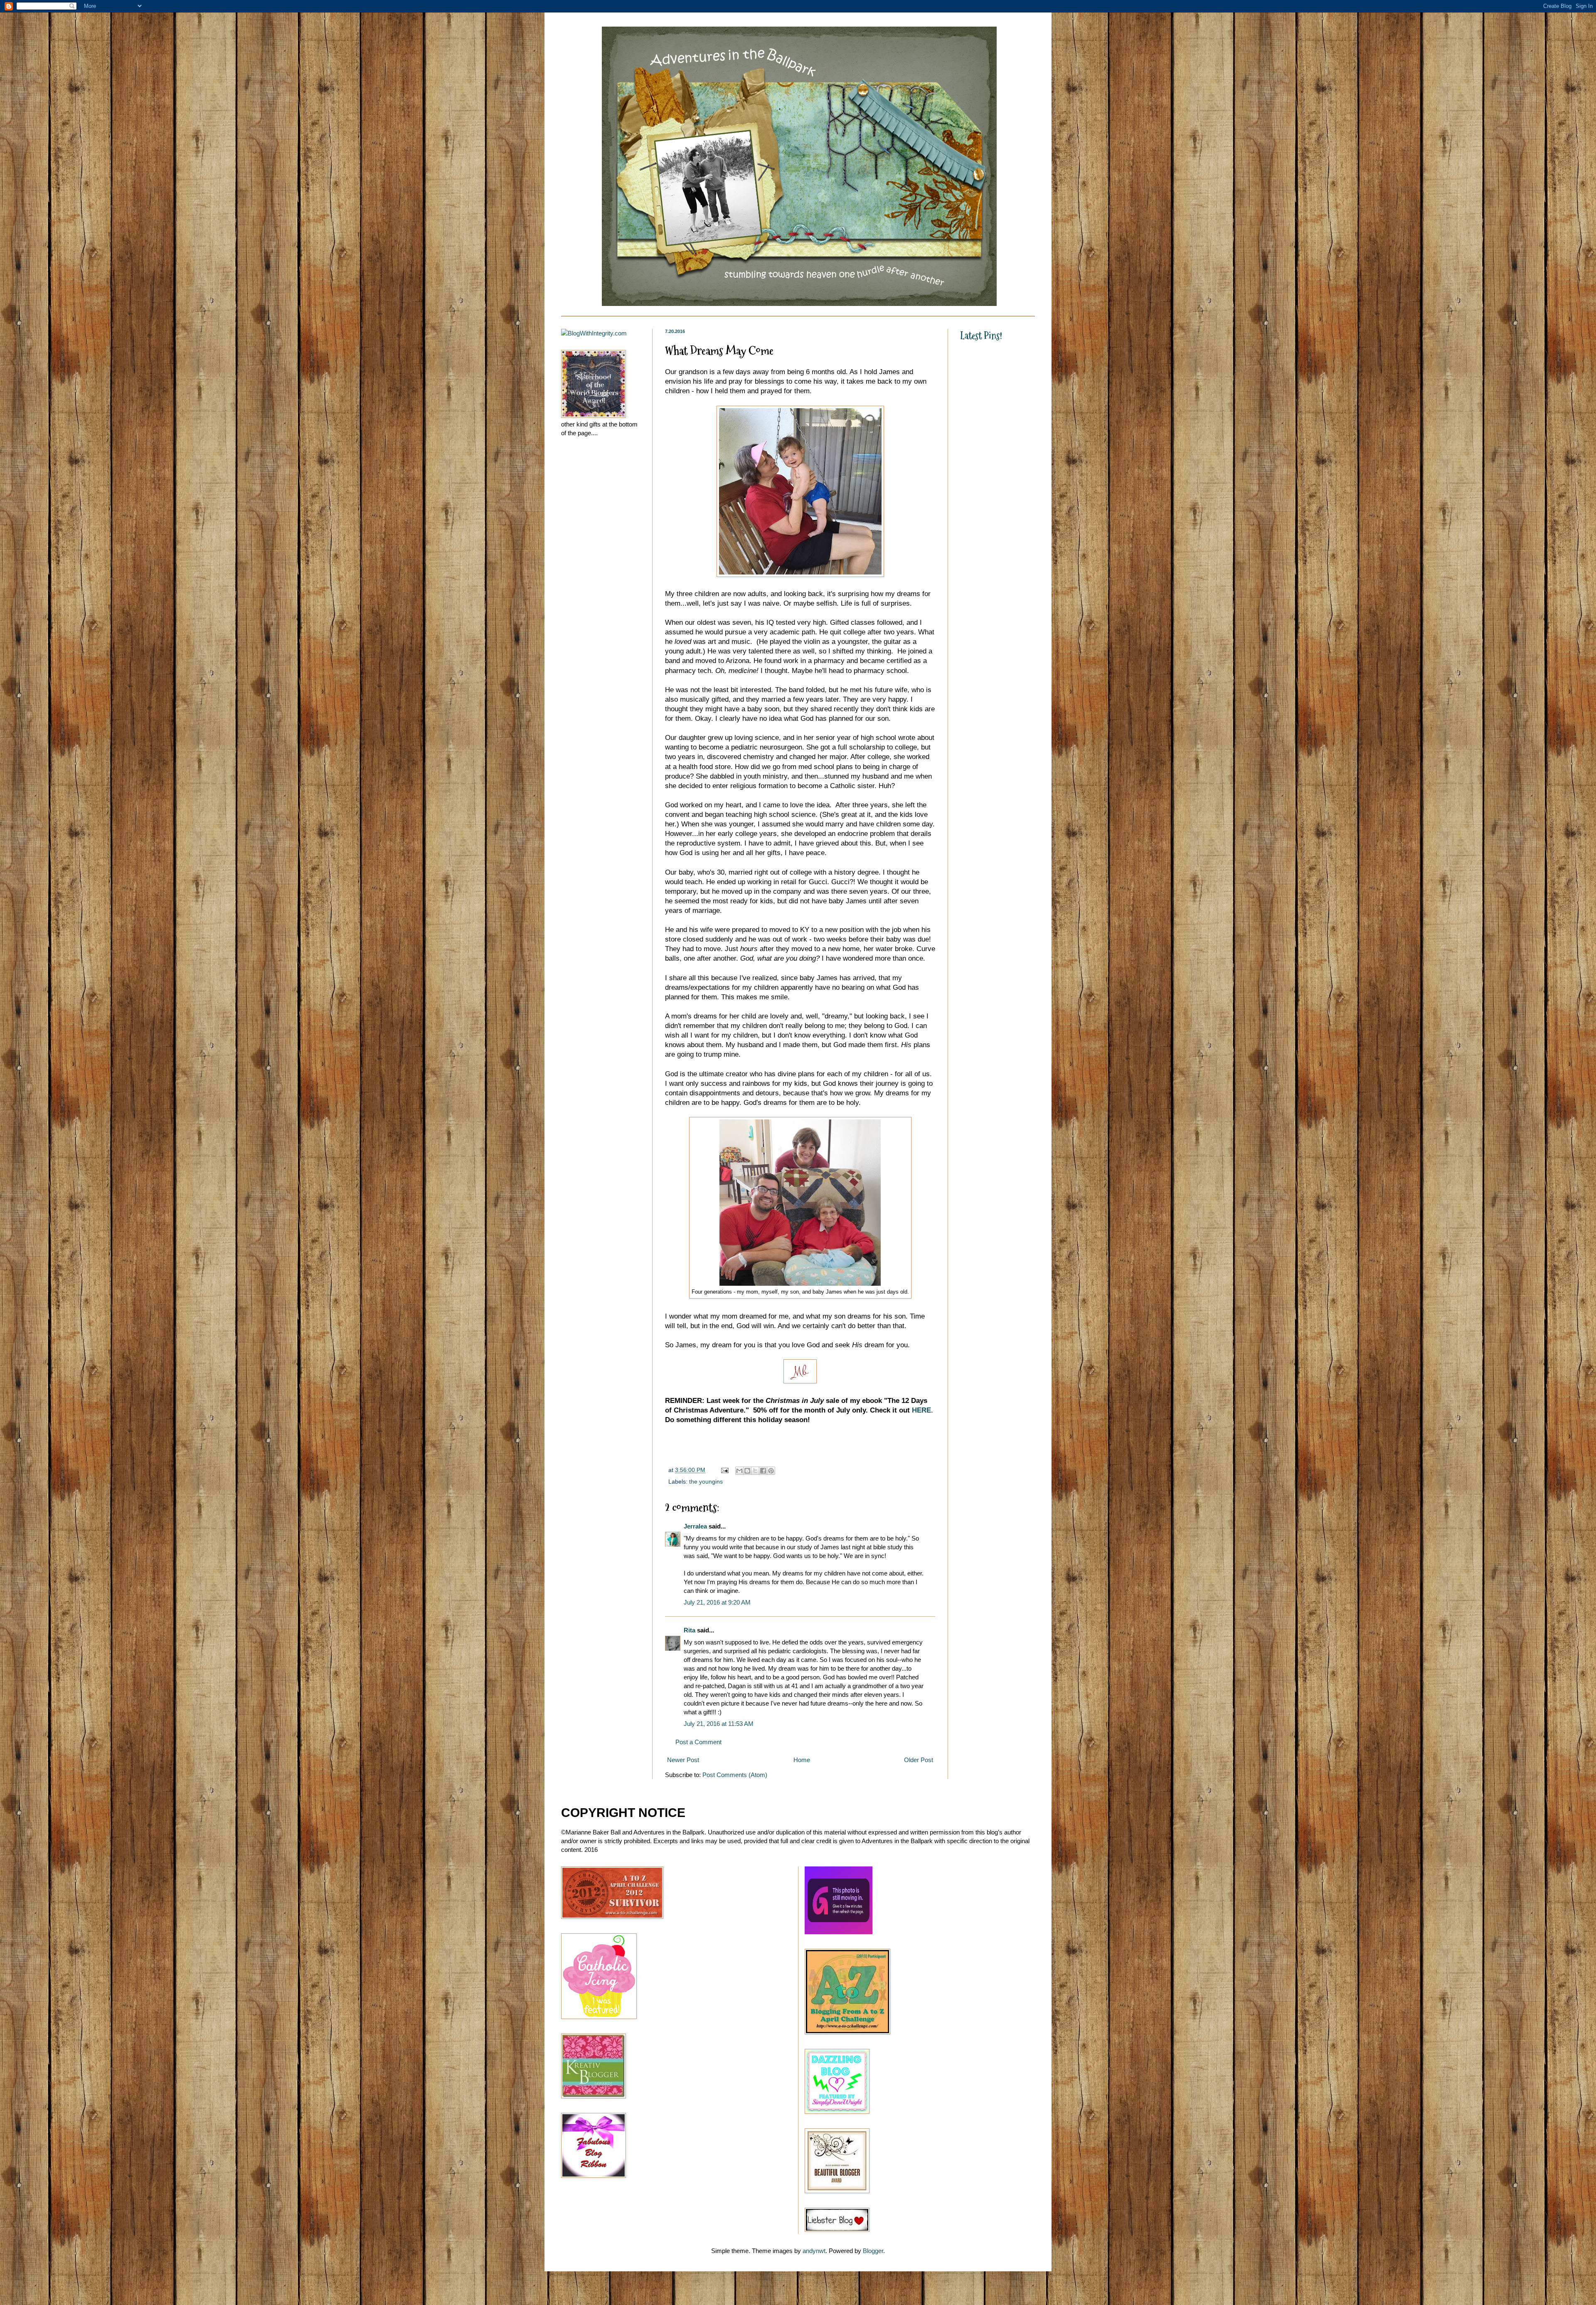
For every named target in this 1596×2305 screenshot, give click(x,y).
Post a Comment (698, 1742)
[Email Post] (724, 1470)
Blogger (873, 2251)
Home (802, 1760)
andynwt (814, 2251)
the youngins (706, 1482)
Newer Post (683, 1760)
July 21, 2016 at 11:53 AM (719, 1724)
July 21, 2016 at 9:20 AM (717, 1602)
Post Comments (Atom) (735, 1775)
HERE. (922, 1410)
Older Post (919, 1760)
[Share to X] (755, 1471)
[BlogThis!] (747, 1471)
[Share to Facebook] (763, 1471)
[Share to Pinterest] (771, 1471)
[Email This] (739, 1471)
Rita (690, 1630)
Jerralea (695, 1526)
